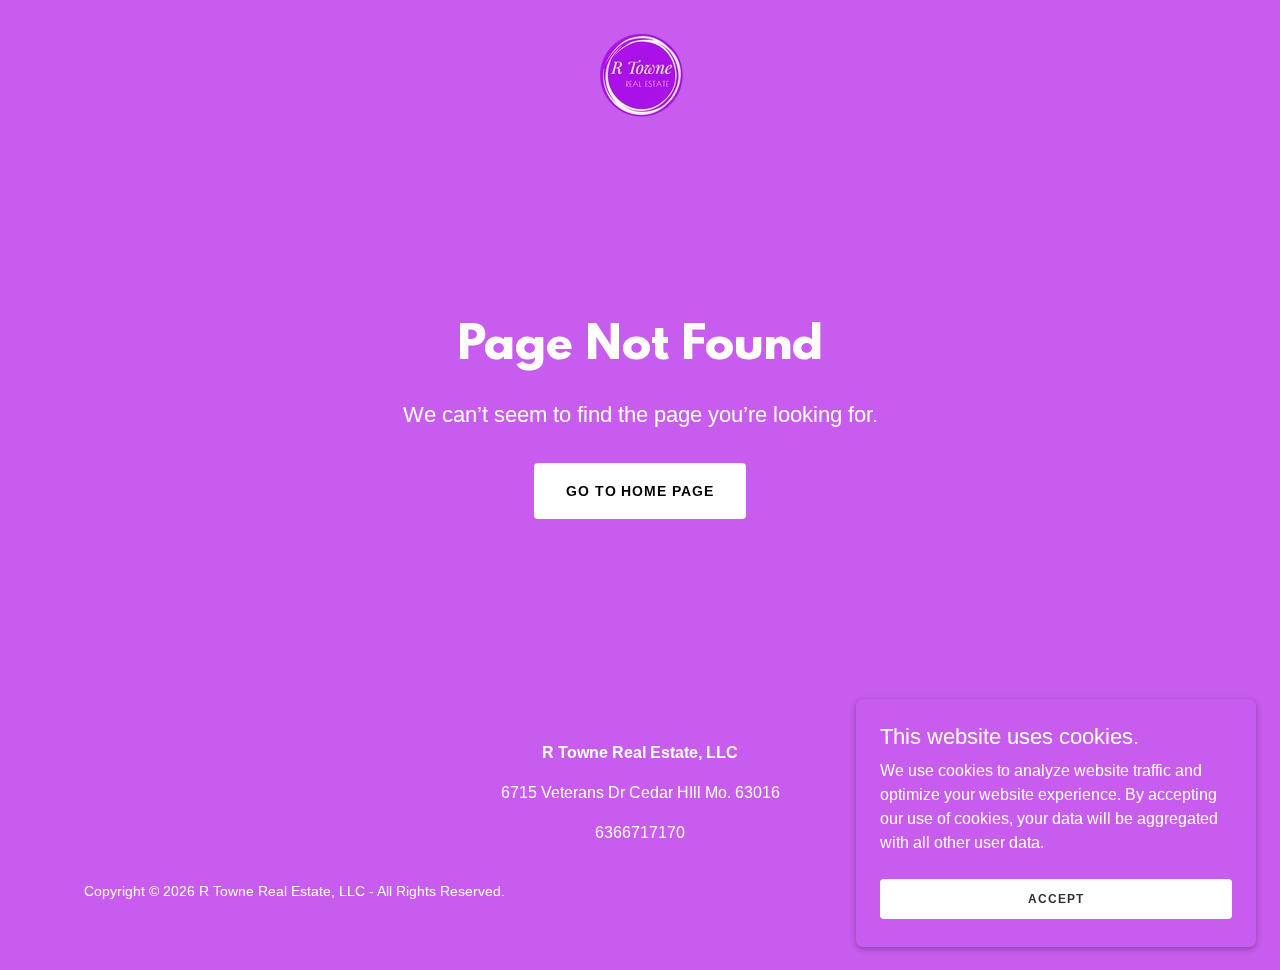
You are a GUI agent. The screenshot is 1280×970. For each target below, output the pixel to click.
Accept (1055, 898)
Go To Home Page (640, 491)
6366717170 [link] (640, 832)
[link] (639, 75)
